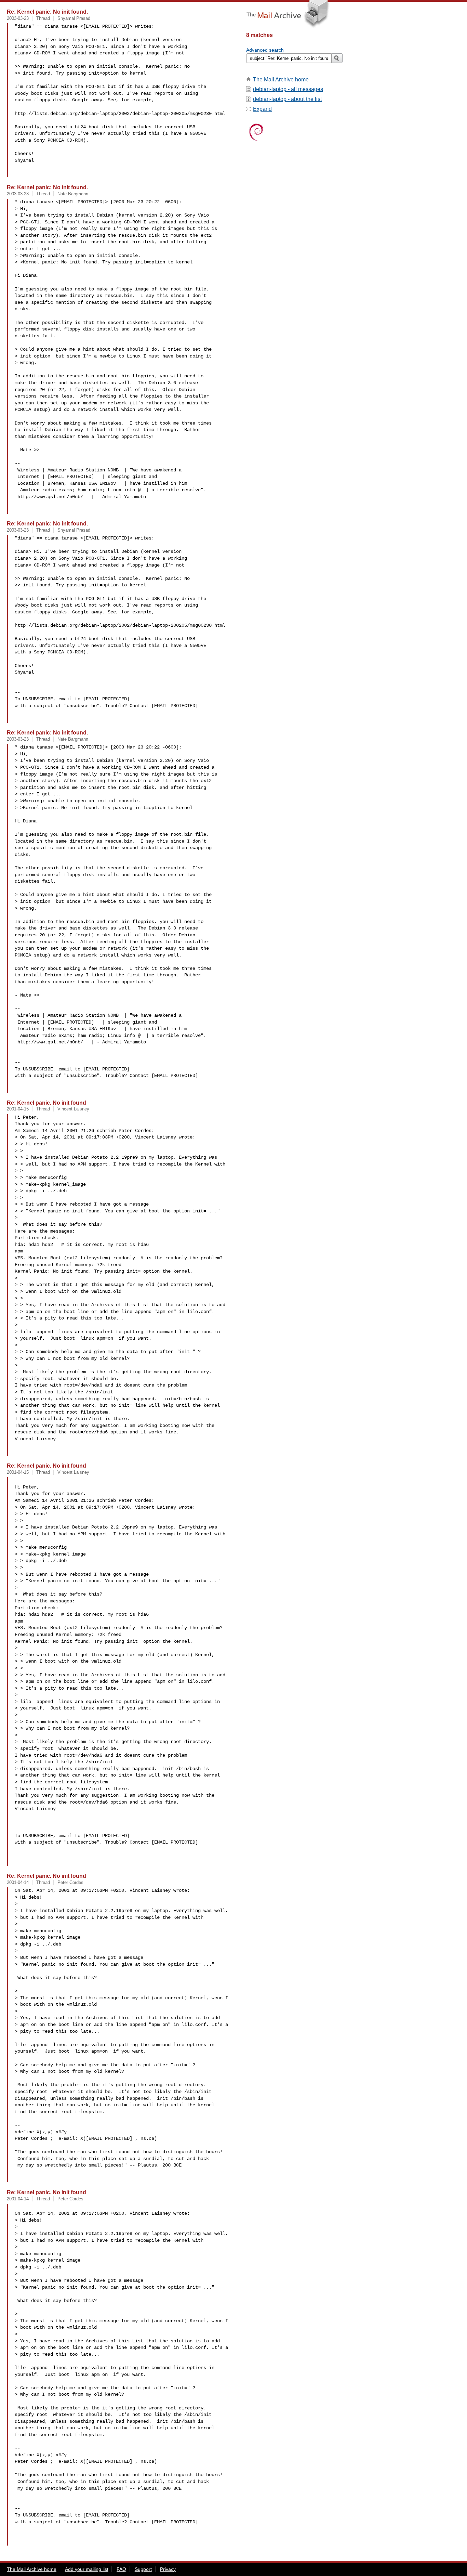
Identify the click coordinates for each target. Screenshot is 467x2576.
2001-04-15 (18, 1109)
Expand (262, 109)
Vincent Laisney (73, 1109)
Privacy (168, 2569)
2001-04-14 (18, 1882)
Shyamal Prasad (74, 18)
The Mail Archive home (281, 80)
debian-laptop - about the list (287, 99)
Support (143, 2569)
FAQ (121, 2569)
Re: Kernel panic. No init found (46, 1103)
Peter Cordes (70, 1882)
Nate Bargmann (73, 194)
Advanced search (265, 50)
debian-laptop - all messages (288, 89)
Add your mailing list (87, 2569)
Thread (43, 18)
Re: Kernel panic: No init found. (47, 12)
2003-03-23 (18, 18)
